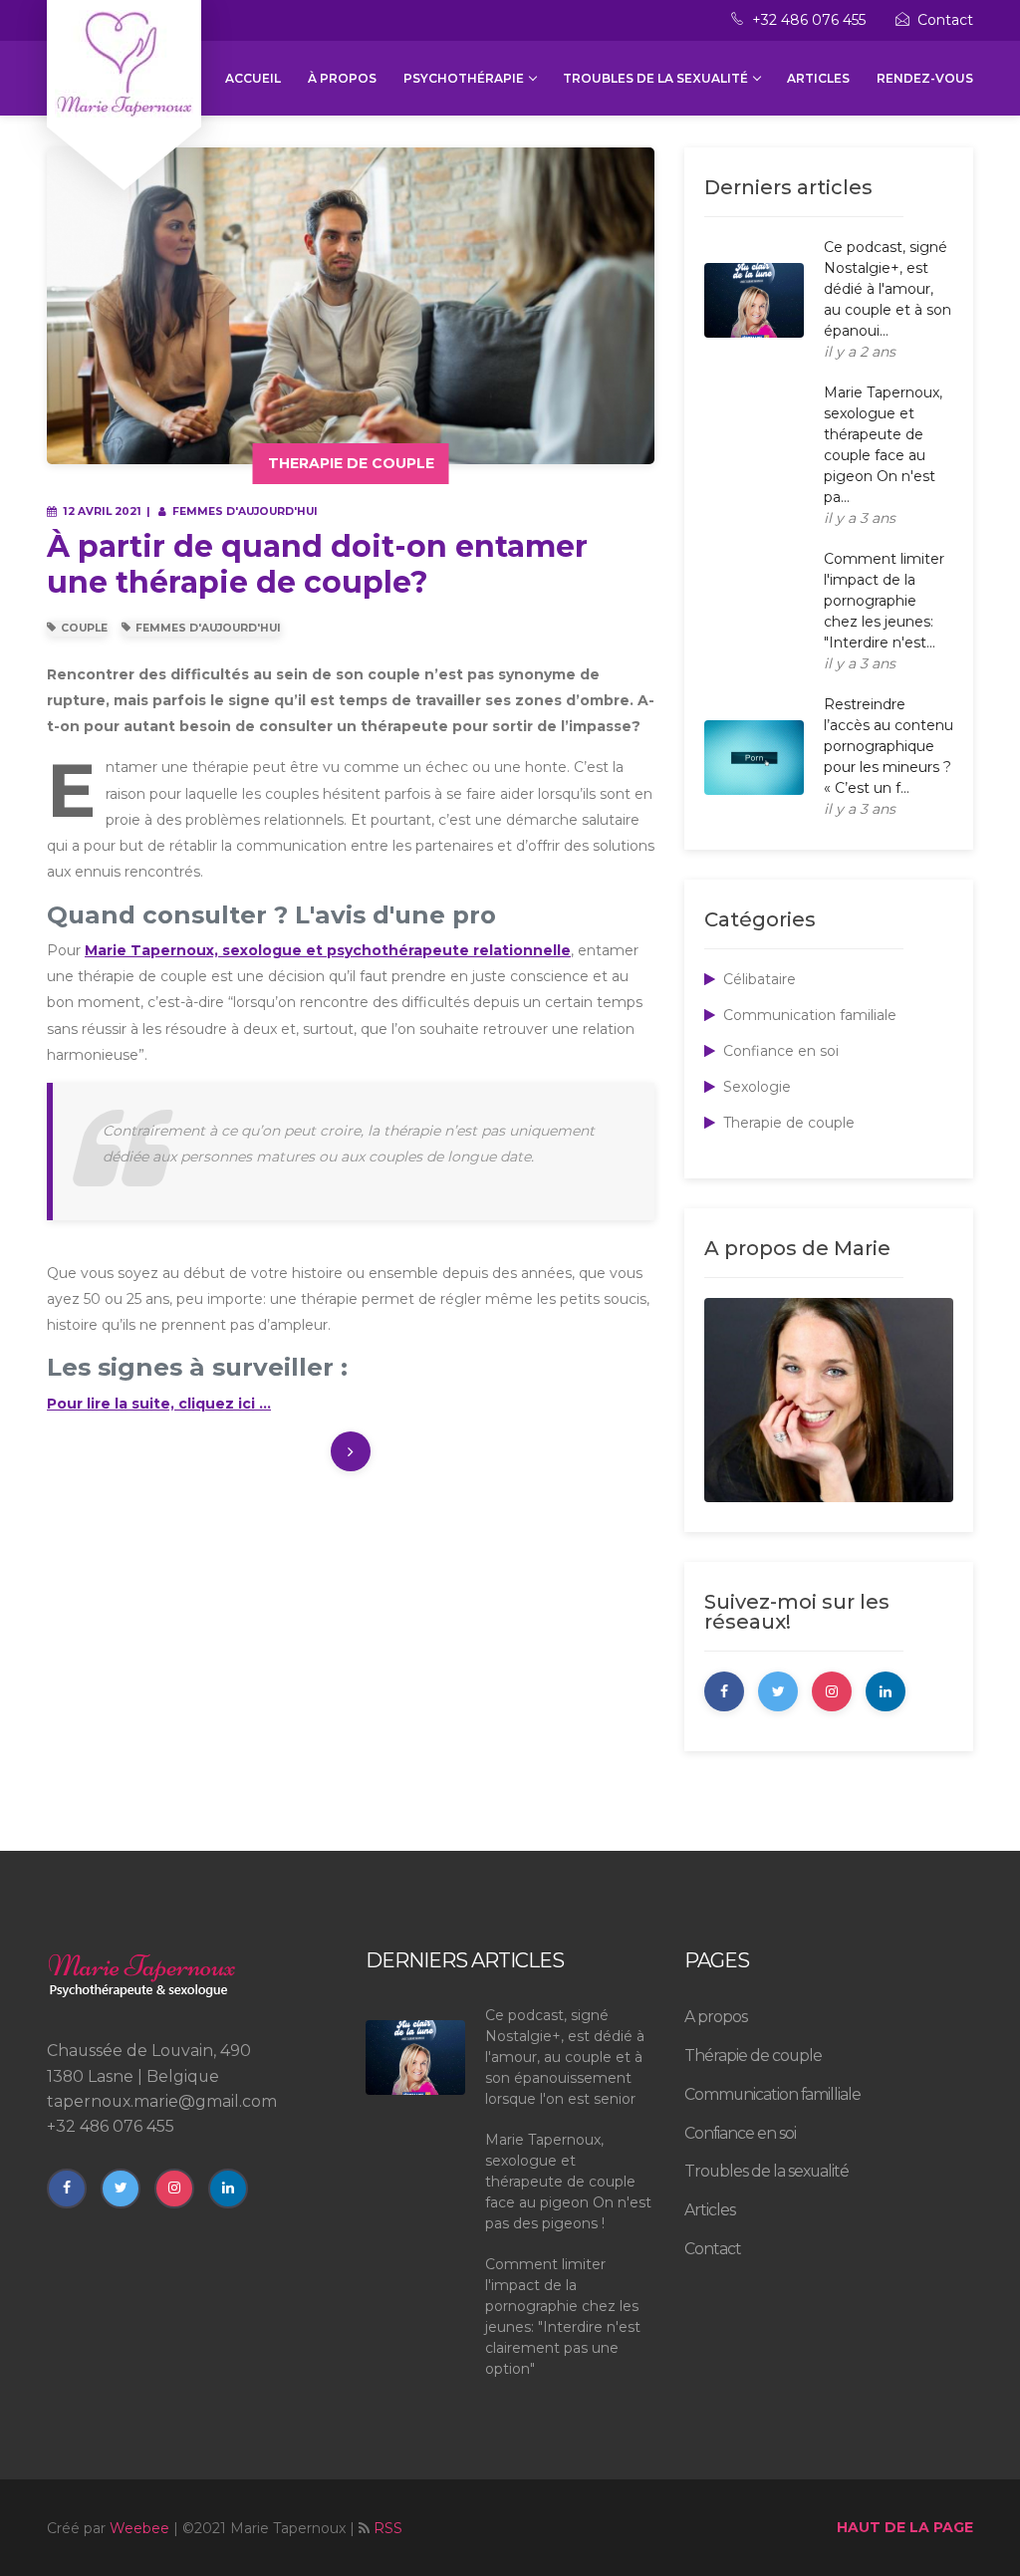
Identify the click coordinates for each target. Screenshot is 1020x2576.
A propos (716, 2017)
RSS (388, 2528)
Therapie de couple (789, 1123)
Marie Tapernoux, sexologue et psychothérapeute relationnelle (328, 950)
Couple (84, 628)
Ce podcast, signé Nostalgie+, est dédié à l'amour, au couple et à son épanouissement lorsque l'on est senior (565, 2057)
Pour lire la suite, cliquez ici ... (159, 1404)
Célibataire (760, 979)
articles (818, 78)
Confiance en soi (781, 1051)
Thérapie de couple (753, 2056)
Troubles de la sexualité (655, 78)
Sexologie (757, 1087)
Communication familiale (810, 1015)
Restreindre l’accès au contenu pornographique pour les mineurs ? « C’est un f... (889, 746)
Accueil (253, 78)
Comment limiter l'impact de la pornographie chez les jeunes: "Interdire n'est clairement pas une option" (563, 2317)
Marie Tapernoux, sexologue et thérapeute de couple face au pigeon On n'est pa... (883, 445)
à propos (342, 78)
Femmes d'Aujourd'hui (208, 628)
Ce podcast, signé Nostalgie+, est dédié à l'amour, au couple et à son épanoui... (888, 289)
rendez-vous (925, 78)
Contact (945, 20)
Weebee (139, 2528)
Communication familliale (772, 2094)
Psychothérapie (464, 78)
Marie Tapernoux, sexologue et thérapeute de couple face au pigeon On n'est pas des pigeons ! (568, 2182)
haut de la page (905, 2527)
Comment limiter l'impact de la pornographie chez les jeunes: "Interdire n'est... (884, 601)
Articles (710, 2210)
